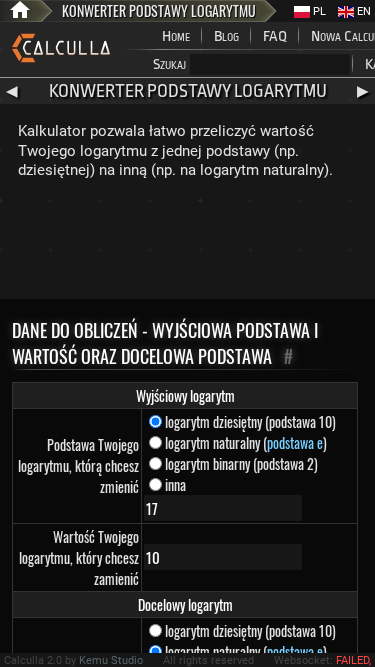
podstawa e (295, 442)
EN (362, 11)
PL (318, 11)
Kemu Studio (111, 660)
